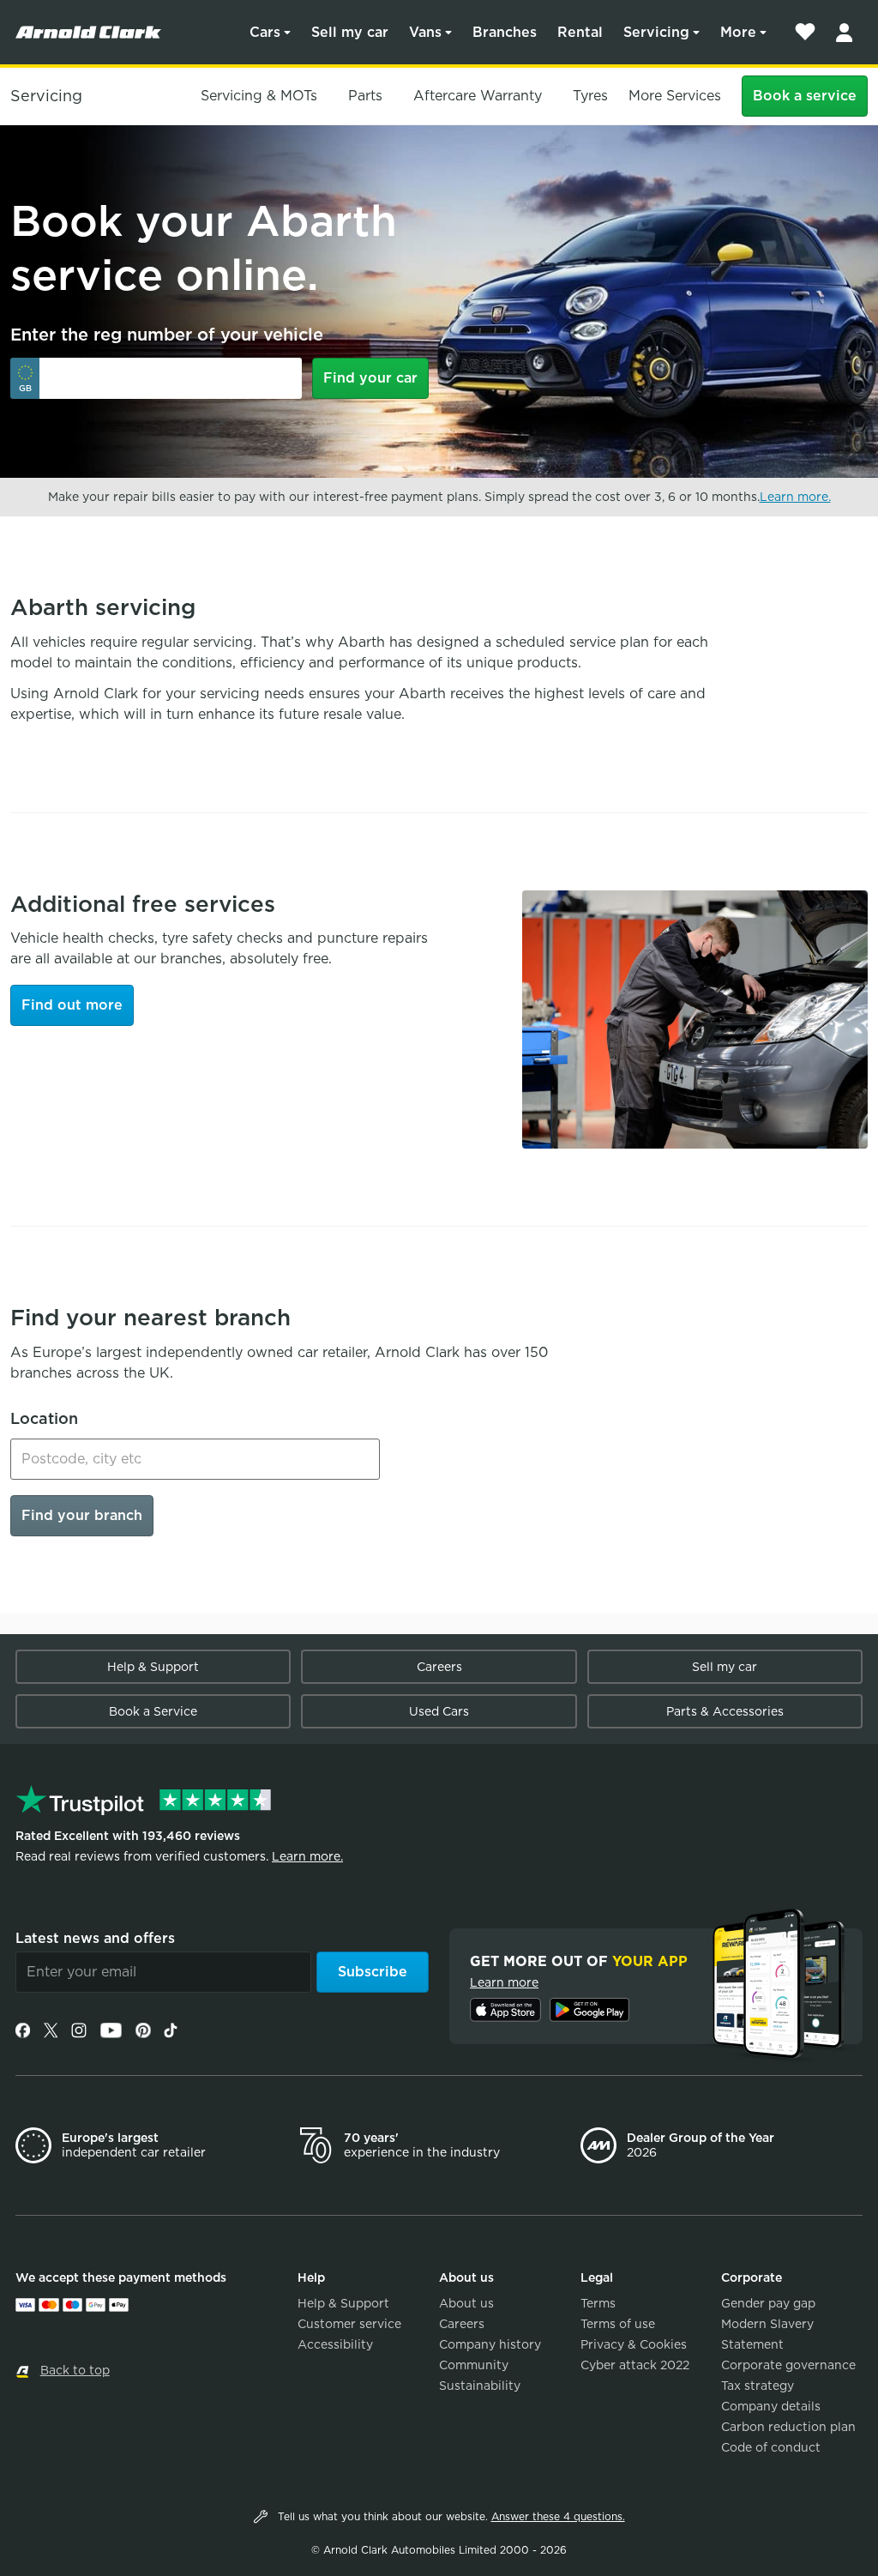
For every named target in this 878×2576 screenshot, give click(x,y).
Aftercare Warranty (478, 96)
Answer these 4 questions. (558, 2516)
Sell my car (350, 32)
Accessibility (335, 2344)
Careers (439, 1667)
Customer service (349, 2324)
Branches (505, 32)
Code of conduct (771, 2447)
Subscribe (373, 1972)
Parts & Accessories (725, 1711)
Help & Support (153, 1667)
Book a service (805, 96)
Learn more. (795, 497)
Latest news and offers (95, 1938)
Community (474, 2365)
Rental (580, 32)
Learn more (504, 1982)
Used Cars (439, 1711)
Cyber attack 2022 (635, 2365)
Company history (490, 2344)
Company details (771, 2406)
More (738, 32)
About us (466, 2303)
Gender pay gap (768, 2303)
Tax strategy (758, 2386)
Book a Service (153, 1711)
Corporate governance (788, 2365)
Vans (425, 32)
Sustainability (480, 2386)
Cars (265, 32)
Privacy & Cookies (634, 2344)
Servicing (656, 32)
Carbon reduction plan (788, 2427)
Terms (598, 2303)
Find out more (72, 1005)
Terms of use (618, 2324)
